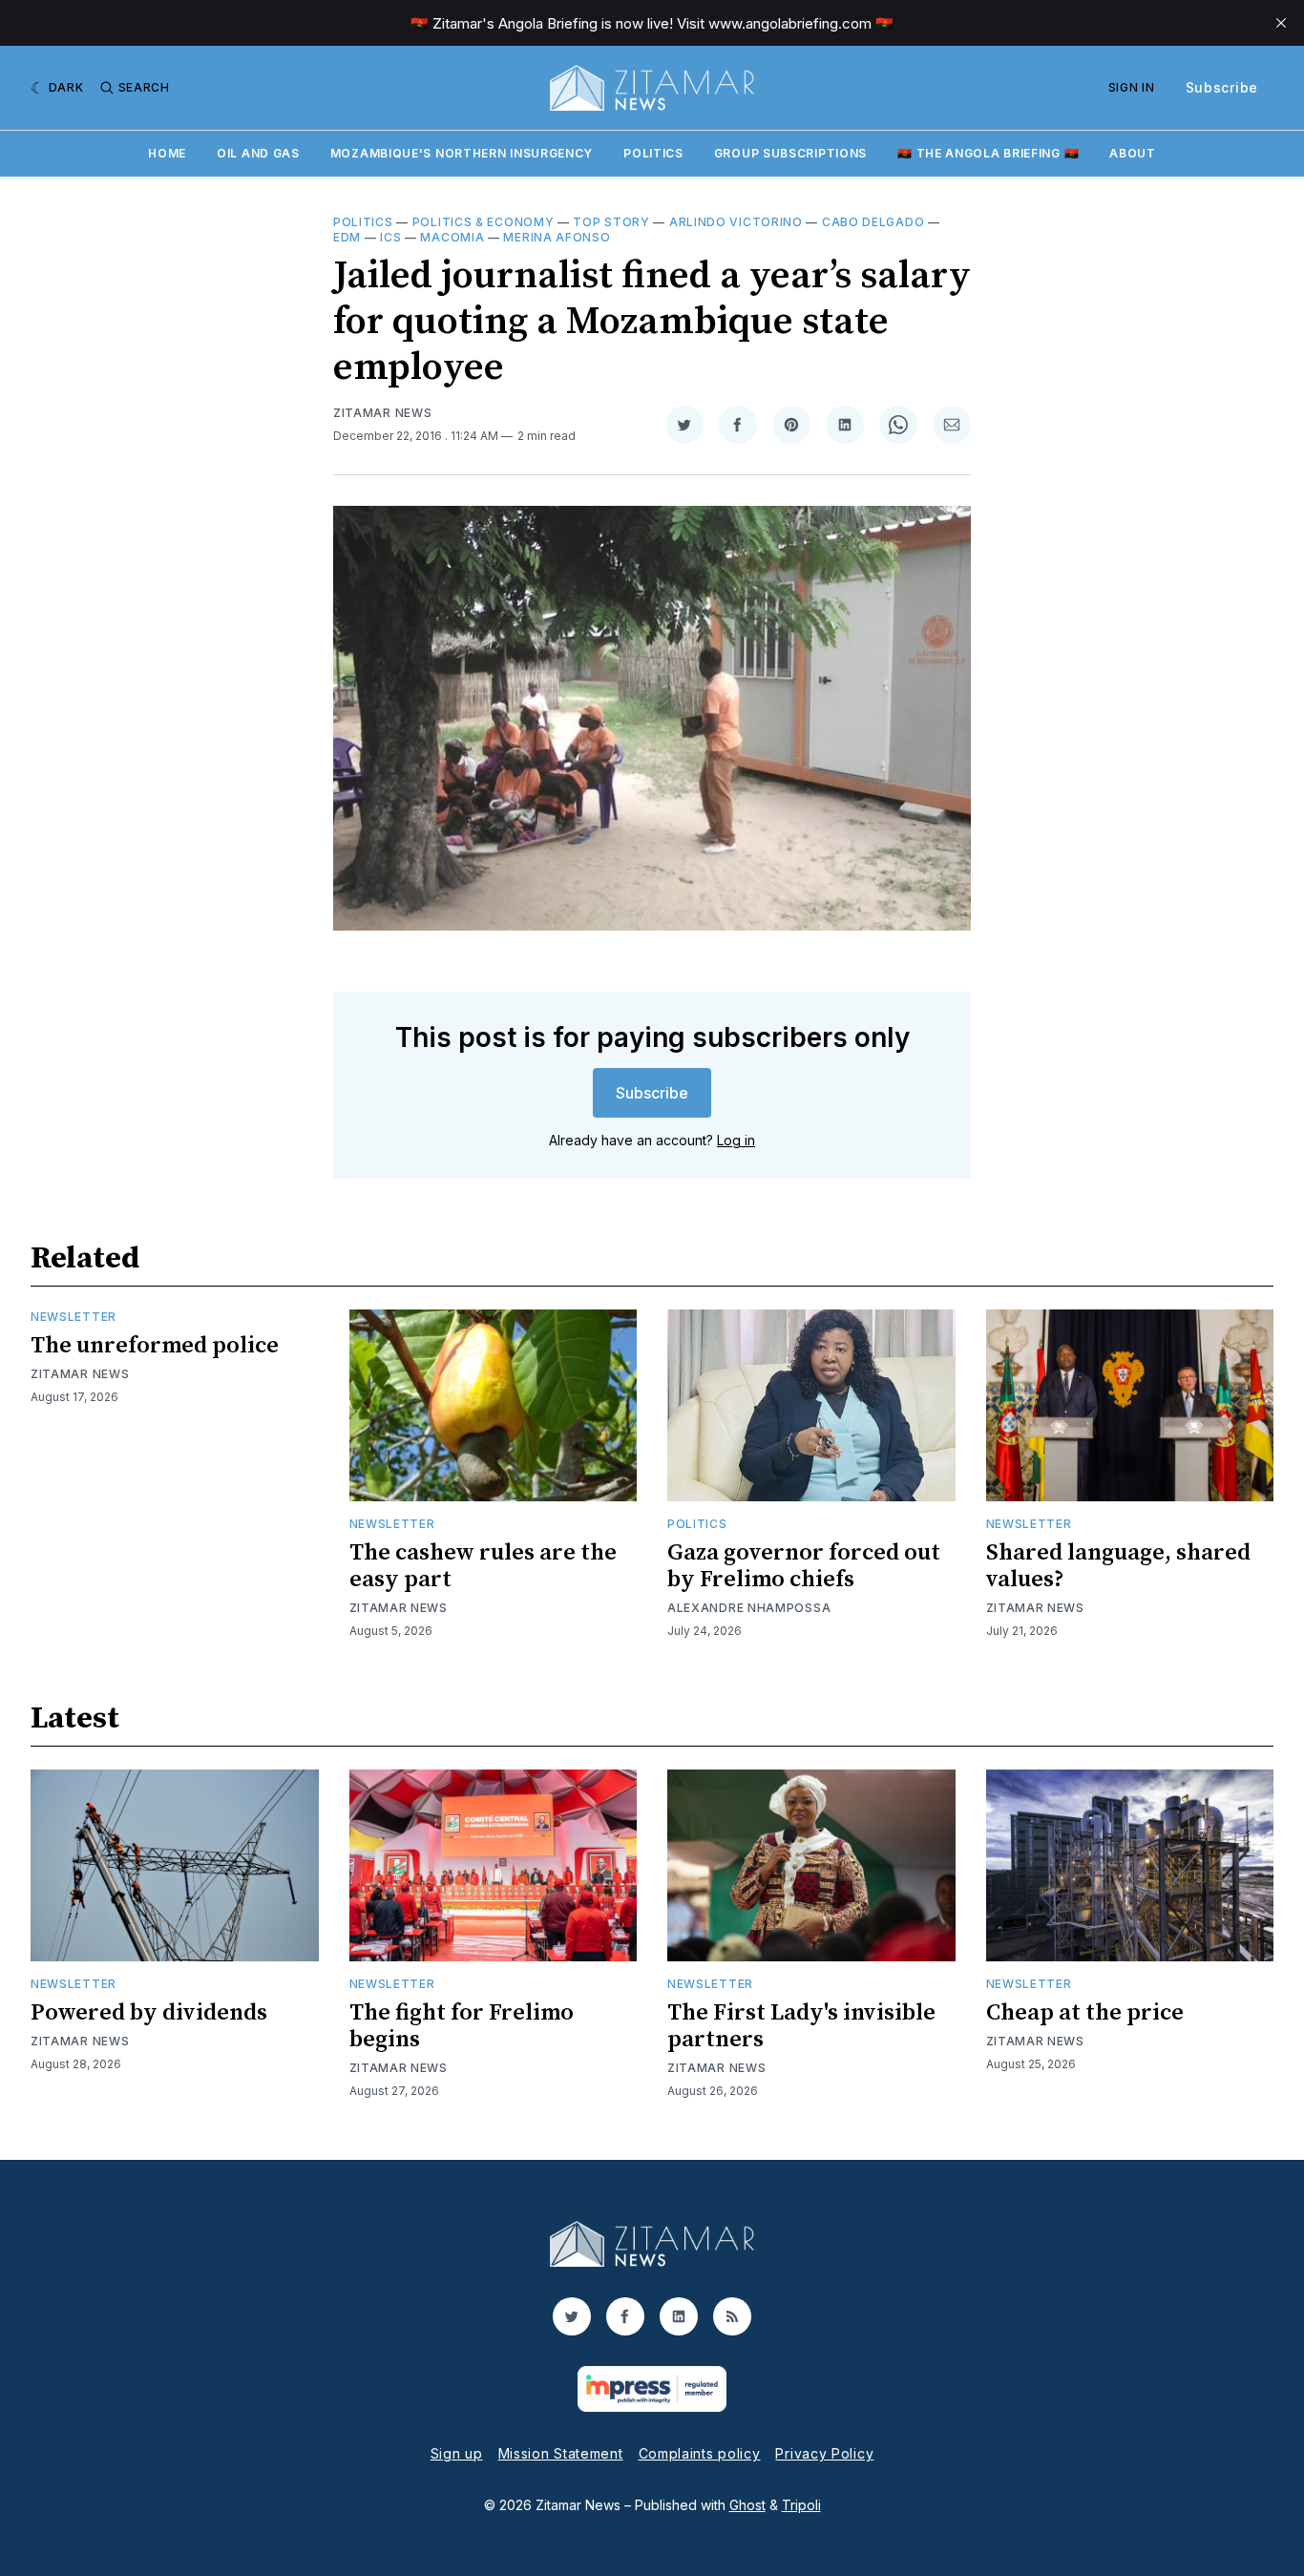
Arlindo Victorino (736, 222)
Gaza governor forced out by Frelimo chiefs (804, 1566)
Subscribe (1222, 87)
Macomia (452, 237)
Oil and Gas (258, 153)
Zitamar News (382, 413)
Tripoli (801, 2505)
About (1133, 153)
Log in (736, 1140)
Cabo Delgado (873, 222)
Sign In (1132, 87)
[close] (1281, 23)
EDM (347, 237)
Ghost (747, 2505)
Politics (653, 153)
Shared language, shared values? (1118, 1566)
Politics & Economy (484, 222)
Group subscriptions (790, 153)
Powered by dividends (149, 2013)
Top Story (611, 222)
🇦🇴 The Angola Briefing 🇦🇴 (988, 153)
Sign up (457, 2453)
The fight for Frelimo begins (462, 2026)
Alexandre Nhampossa (749, 1608)
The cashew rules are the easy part (483, 1566)
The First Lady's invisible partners (801, 2026)
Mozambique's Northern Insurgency (462, 153)
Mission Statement (561, 2453)
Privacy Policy (824, 2453)
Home (167, 153)
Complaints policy (700, 2453)
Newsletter (74, 1317)
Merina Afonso (557, 237)
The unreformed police (155, 1346)
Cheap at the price (1085, 2013)
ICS (390, 237)
